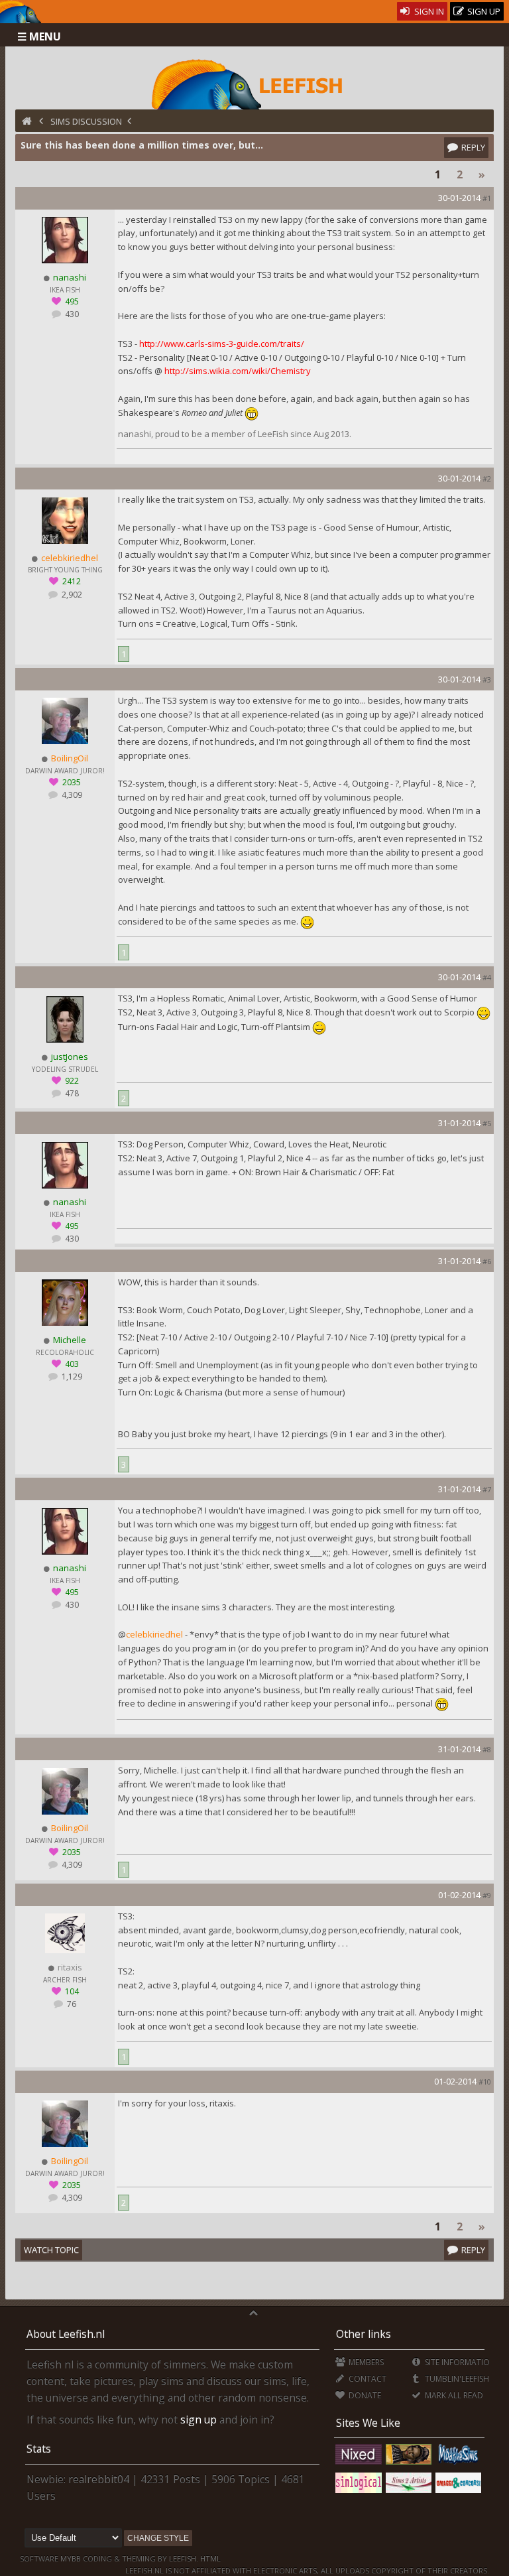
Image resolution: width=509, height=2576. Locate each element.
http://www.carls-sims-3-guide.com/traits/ (222, 344)
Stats (39, 2449)
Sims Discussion (86, 121)
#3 (487, 679)
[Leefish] (255, 83)
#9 (487, 1895)
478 (71, 1093)
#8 (487, 1749)
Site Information (459, 2362)
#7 (487, 1489)
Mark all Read (453, 2395)
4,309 (71, 795)
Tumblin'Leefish (456, 2379)
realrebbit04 (99, 2479)
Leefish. (184, 2558)
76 (71, 2004)
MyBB (71, 2558)
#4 (487, 977)
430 (71, 314)
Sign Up (483, 11)
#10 (485, 2082)
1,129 (71, 1377)
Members (365, 2362)
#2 (487, 479)
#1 (487, 198)
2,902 (71, 595)
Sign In (428, 11)
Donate (364, 2395)
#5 (487, 1123)
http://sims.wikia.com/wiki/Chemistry (238, 371)
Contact (367, 2379)
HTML (209, 2558)
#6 (487, 1261)
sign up (198, 2419)
